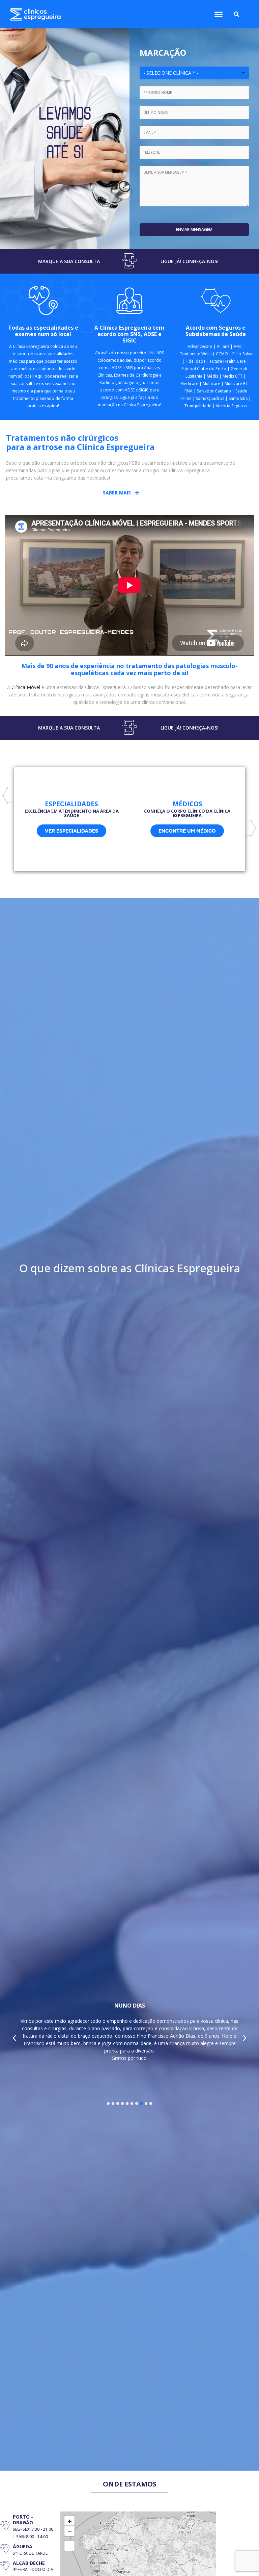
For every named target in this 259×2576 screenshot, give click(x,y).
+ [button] (70, 2521)
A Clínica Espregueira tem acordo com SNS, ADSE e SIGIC (129, 334)
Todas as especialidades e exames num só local (43, 331)
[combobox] (194, 73)
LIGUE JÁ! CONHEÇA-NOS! (190, 261)
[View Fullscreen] (69, 2546)
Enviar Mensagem (194, 229)
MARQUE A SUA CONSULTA (69, 261)
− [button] (70, 2531)
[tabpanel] (129, 2034)
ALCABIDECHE (29, 2563)
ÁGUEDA (23, 2546)
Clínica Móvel (26, 687)
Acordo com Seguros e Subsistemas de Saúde (216, 331)
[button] (218, 14)
